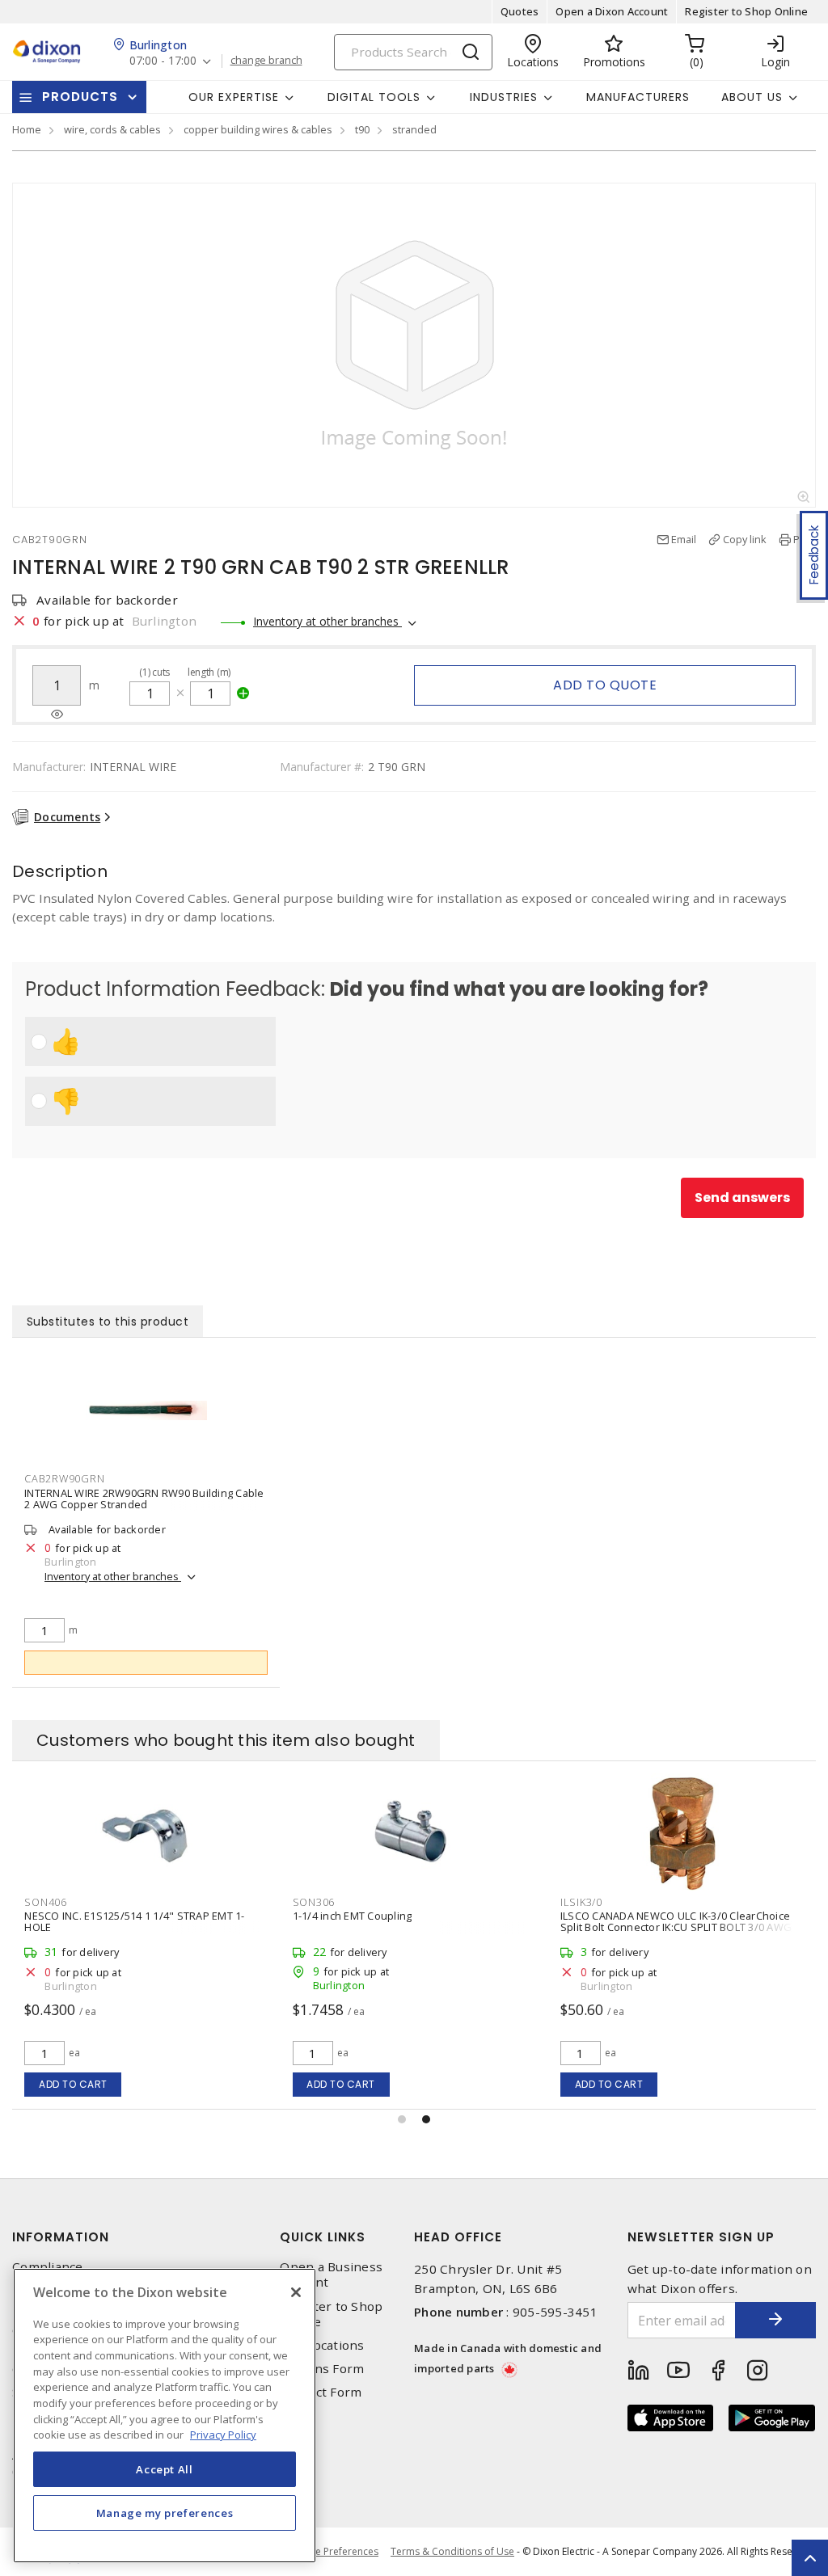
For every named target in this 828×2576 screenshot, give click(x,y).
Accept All (165, 2469)
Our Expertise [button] (234, 97)
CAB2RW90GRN (64, 1478)
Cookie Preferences (334, 2552)
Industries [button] (504, 97)
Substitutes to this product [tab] (108, 1322)
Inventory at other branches (327, 621)
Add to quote (605, 685)
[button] (402, 2119)
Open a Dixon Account (612, 11)
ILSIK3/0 (581, 1902)
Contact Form (321, 2392)
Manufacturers (638, 97)
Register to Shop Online (746, 11)
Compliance (48, 2267)
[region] (165, 2416)
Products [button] (80, 97)
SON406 (46, 1902)
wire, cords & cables (112, 129)
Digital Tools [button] (374, 97)
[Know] (57, 715)
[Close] (296, 2292)
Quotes (520, 11)
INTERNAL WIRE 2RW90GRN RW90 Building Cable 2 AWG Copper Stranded (144, 1499)
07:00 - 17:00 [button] (163, 61)
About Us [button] (752, 97)
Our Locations (322, 2345)
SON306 (314, 1902)
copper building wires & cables (258, 129)
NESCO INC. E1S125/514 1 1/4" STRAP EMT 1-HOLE (134, 1921)
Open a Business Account (331, 2275)
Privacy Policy (223, 2435)
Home (27, 129)
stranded (414, 129)
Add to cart (73, 2084)
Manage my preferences (165, 2513)
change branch (266, 61)
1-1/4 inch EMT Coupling (353, 1916)
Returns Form (322, 2369)
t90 (362, 129)
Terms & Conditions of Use (452, 2551)
